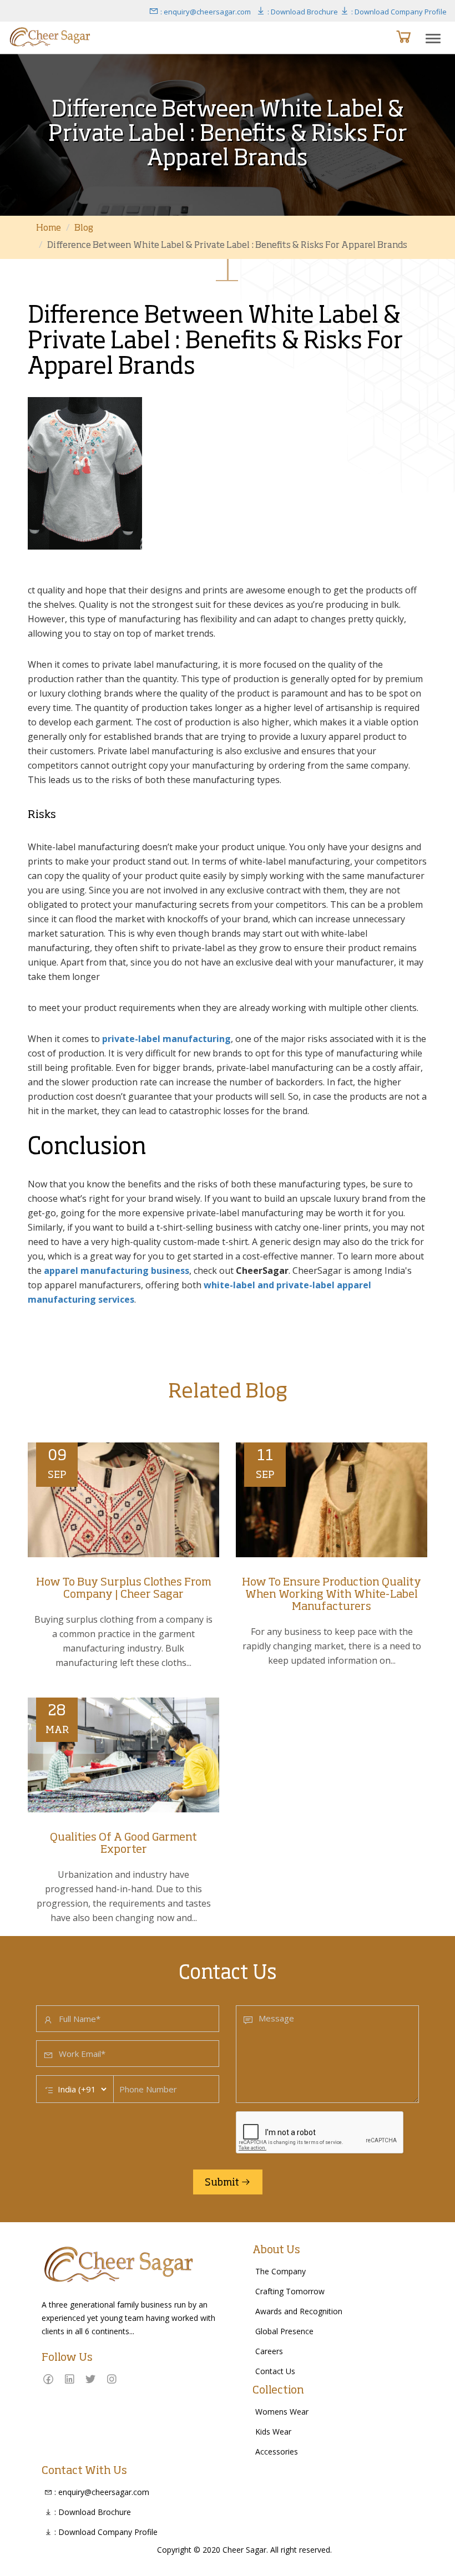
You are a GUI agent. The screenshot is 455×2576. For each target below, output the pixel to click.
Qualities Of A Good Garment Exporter (123, 1844)
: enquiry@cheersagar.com (205, 12)
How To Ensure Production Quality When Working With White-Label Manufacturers (332, 1595)
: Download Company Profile (398, 12)
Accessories (277, 2451)
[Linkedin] (69, 2379)
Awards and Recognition (299, 2311)
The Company (280, 2271)
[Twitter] (90, 2379)
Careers (269, 2351)
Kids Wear (273, 2432)
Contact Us (275, 2371)
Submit (223, 2183)
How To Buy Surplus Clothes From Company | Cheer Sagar (124, 1589)
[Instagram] (112, 2379)
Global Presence (284, 2331)
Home (49, 228)
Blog (84, 228)
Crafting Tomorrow (290, 2291)
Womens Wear (282, 2412)
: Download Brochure (302, 12)
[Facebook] (48, 2379)
